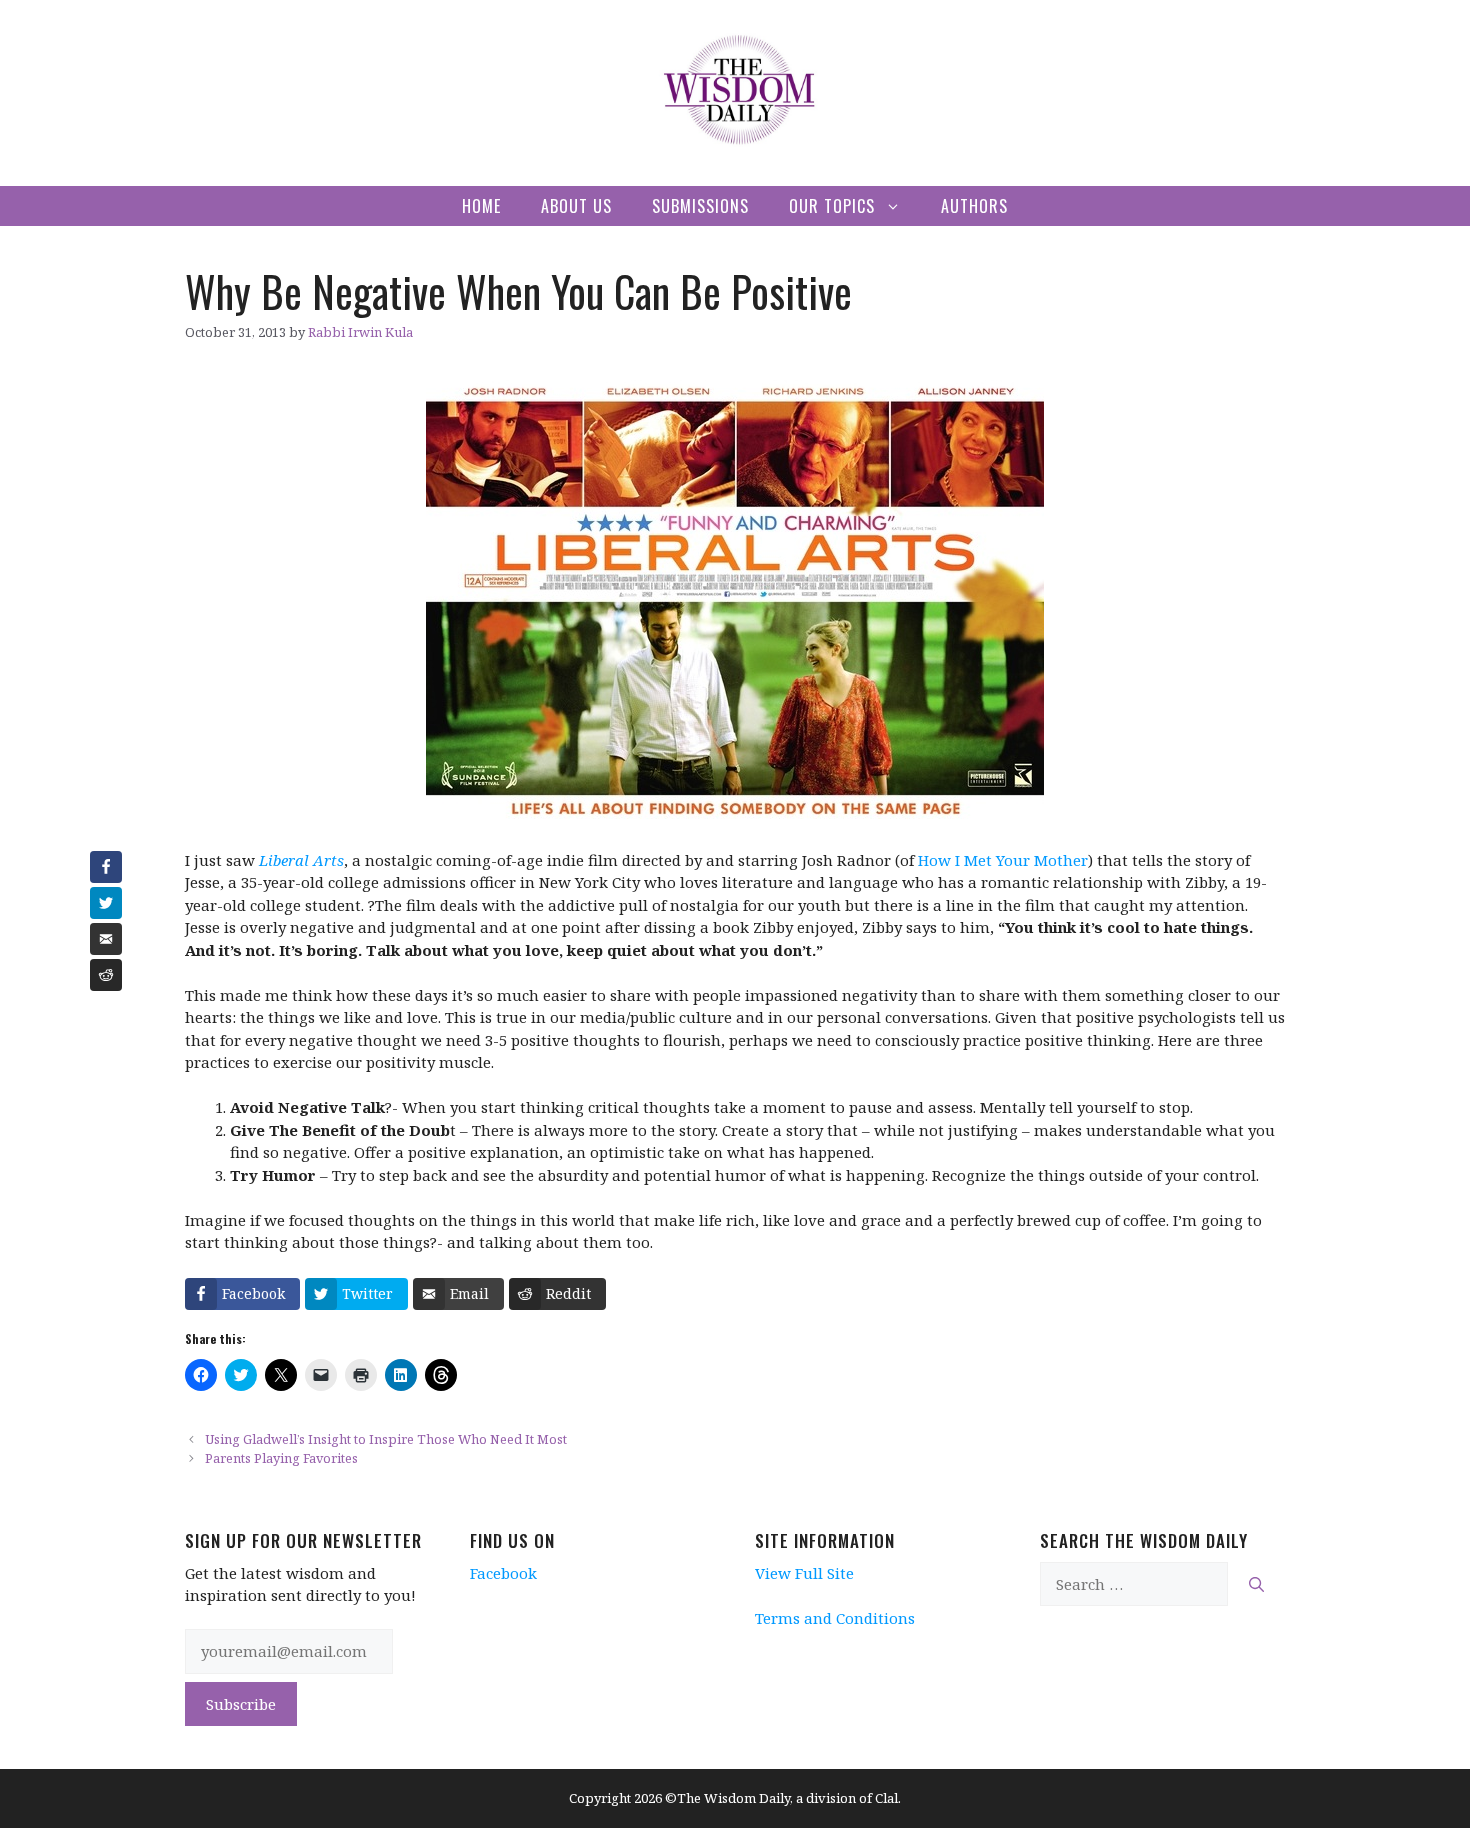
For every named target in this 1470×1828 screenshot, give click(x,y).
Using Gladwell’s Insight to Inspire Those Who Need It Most (386, 1439)
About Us (576, 206)
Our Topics (832, 206)
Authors (974, 206)
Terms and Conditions (835, 1618)
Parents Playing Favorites (281, 1458)
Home (481, 206)
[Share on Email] (106, 939)
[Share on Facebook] (106, 867)
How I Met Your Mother (1003, 860)
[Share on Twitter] (106, 903)
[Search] (1256, 1584)
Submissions (700, 206)
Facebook (503, 1573)
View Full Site (804, 1573)
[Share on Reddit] (106, 975)
